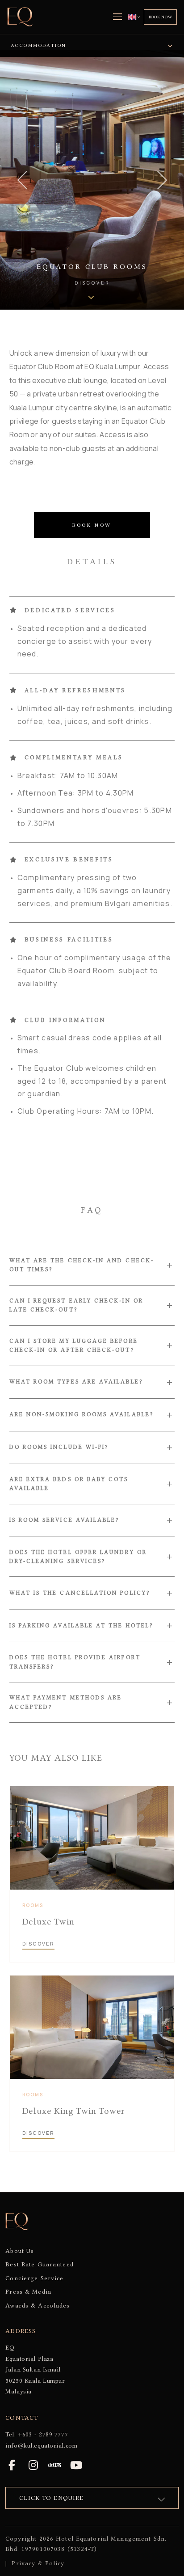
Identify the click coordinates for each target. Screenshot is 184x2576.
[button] (92, 1265)
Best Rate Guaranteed (39, 2264)
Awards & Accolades (38, 2305)
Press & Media (28, 2291)
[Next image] (162, 180)
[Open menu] (117, 17)
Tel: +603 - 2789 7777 (37, 2434)
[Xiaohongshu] (54, 2465)
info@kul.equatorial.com (41, 2445)
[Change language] (134, 17)
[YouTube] (76, 2465)
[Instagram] (33, 2465)
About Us (20, 2251)
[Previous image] (22, 180)
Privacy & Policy (38, 2563)
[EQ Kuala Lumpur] (20, 17)
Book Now (161, 17)
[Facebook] (12, 2465)
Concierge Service (34, 2278)
